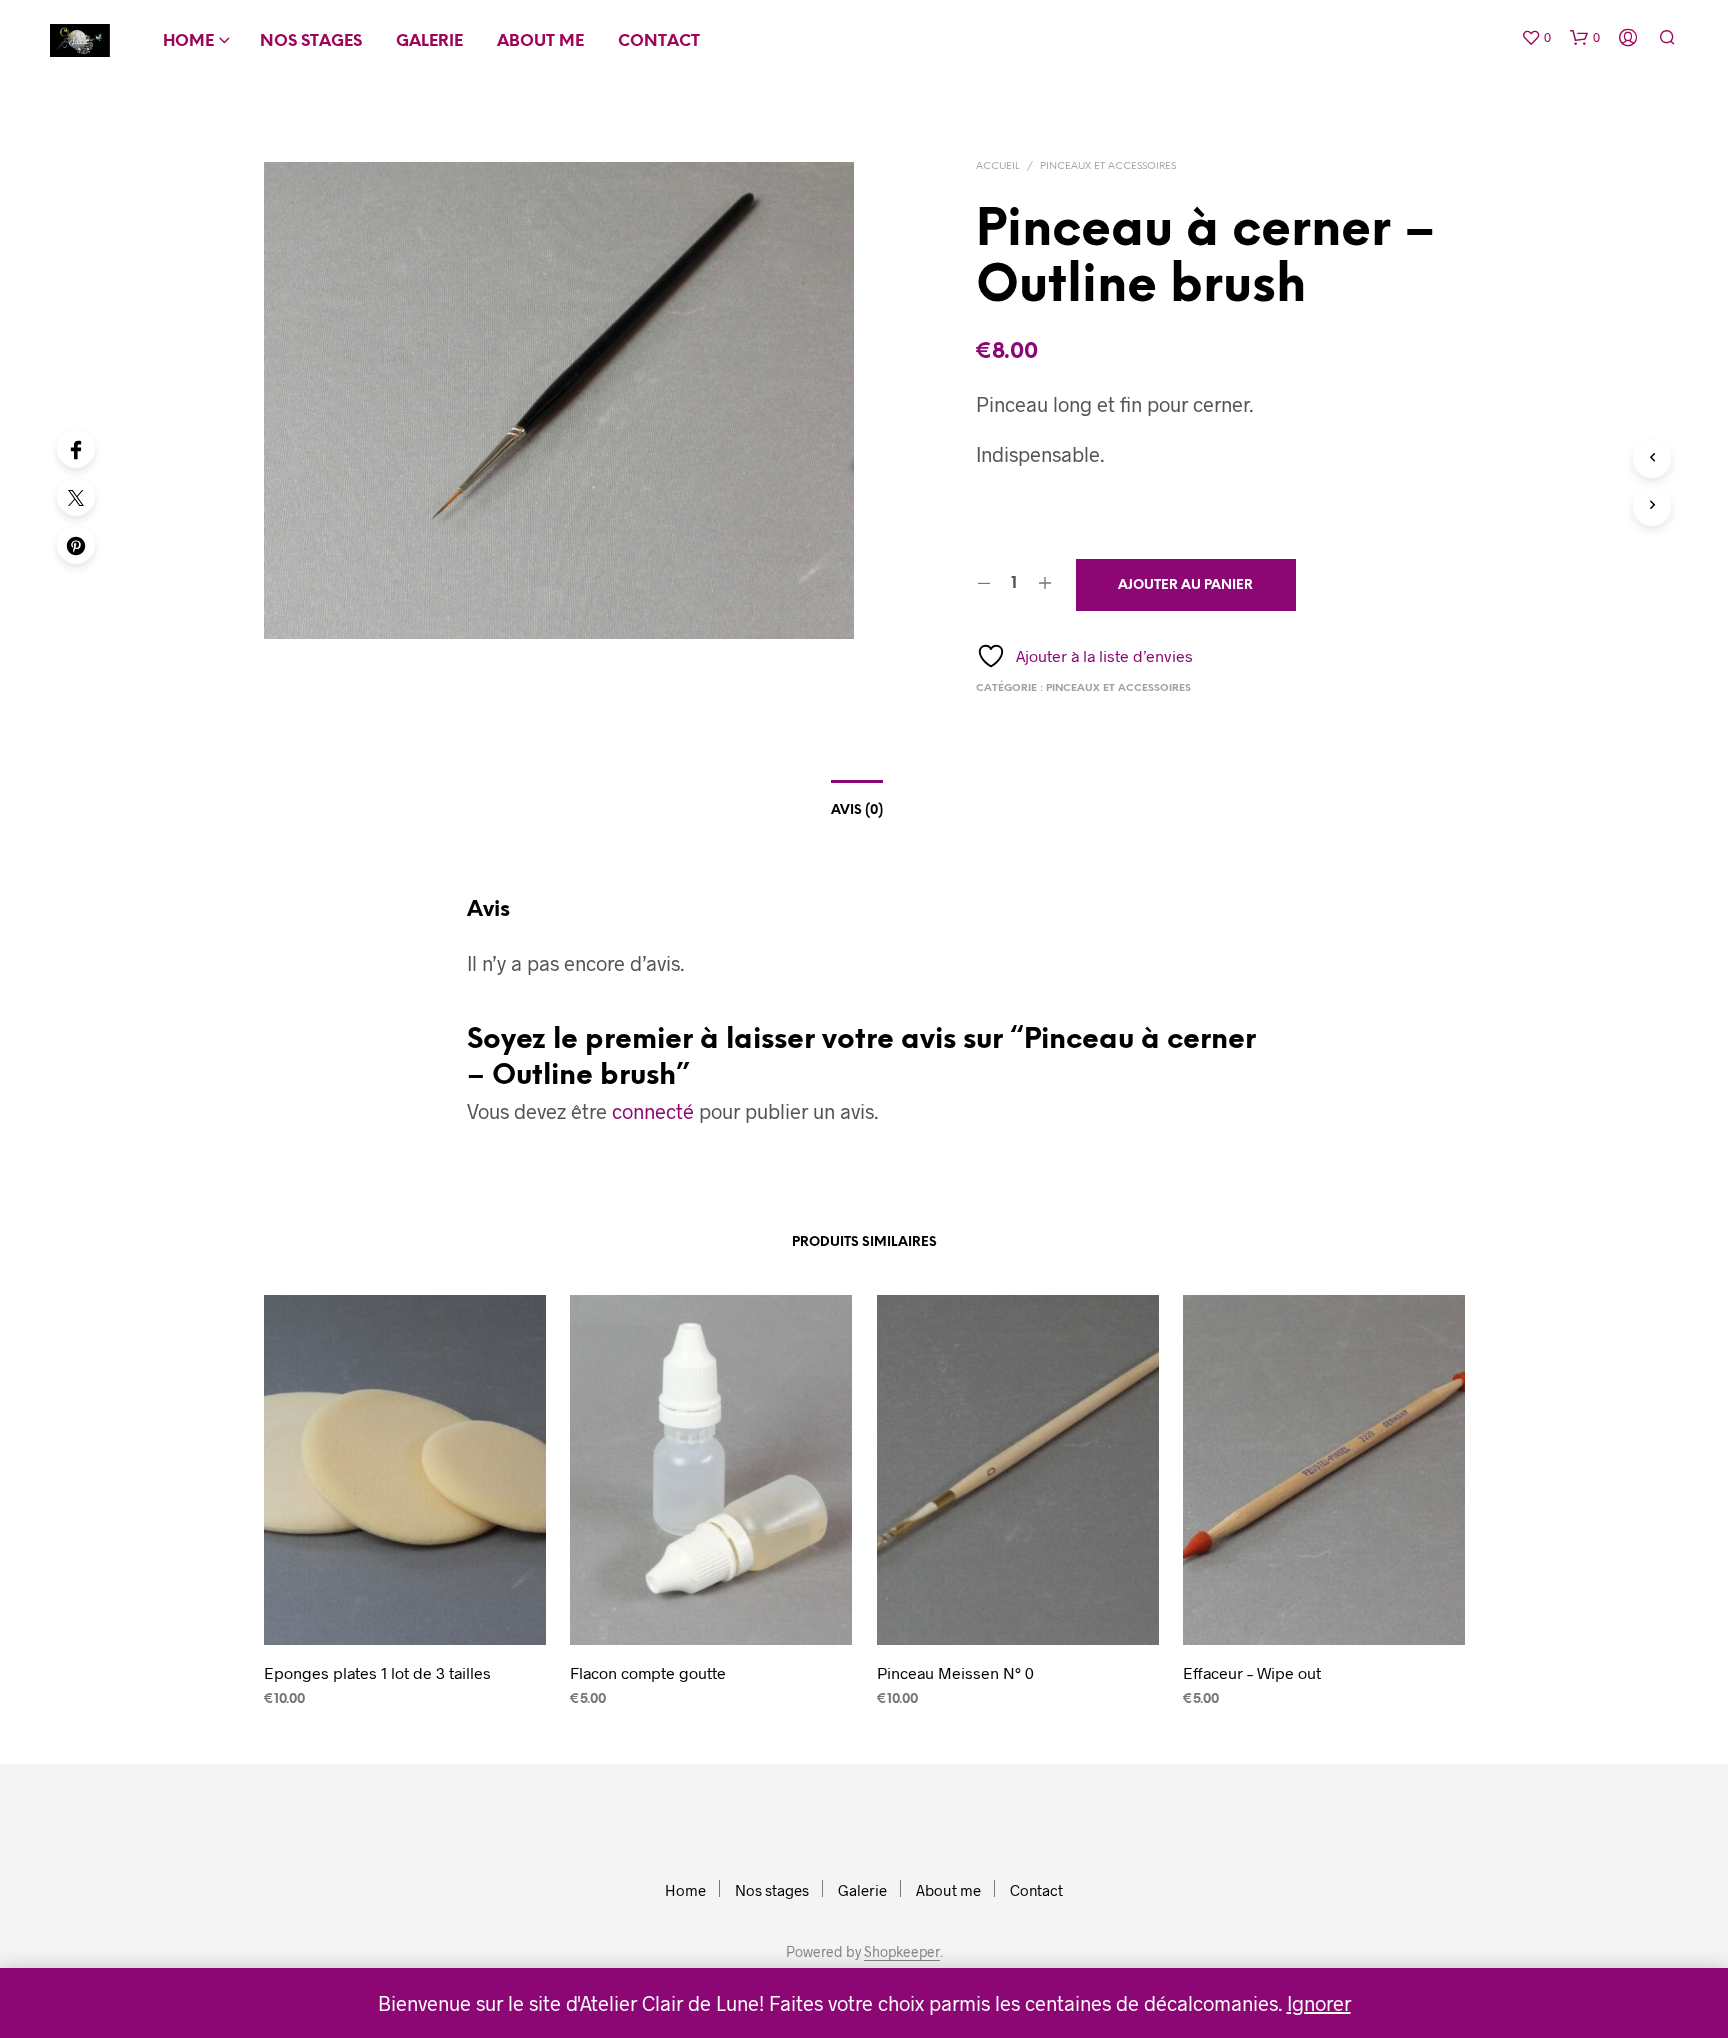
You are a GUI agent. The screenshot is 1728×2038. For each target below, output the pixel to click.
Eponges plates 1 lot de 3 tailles (377, 1672)
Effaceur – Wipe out (1252, 1672)
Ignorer (1319, 2003)
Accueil (998, 166)
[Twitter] (76, 497)
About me (540, 41)
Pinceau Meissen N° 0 (955, 1672)
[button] (1536, 38)
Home (188, 41)
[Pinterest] (76, 545)
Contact (659, 41)
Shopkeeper (902, 1952)
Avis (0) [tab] (857, 810)
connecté (653, 1111)
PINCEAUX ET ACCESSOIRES (1108, 166)
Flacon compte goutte (648, 1672)
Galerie (429, 41)
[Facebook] (76, 449)
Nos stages (311, 41)
